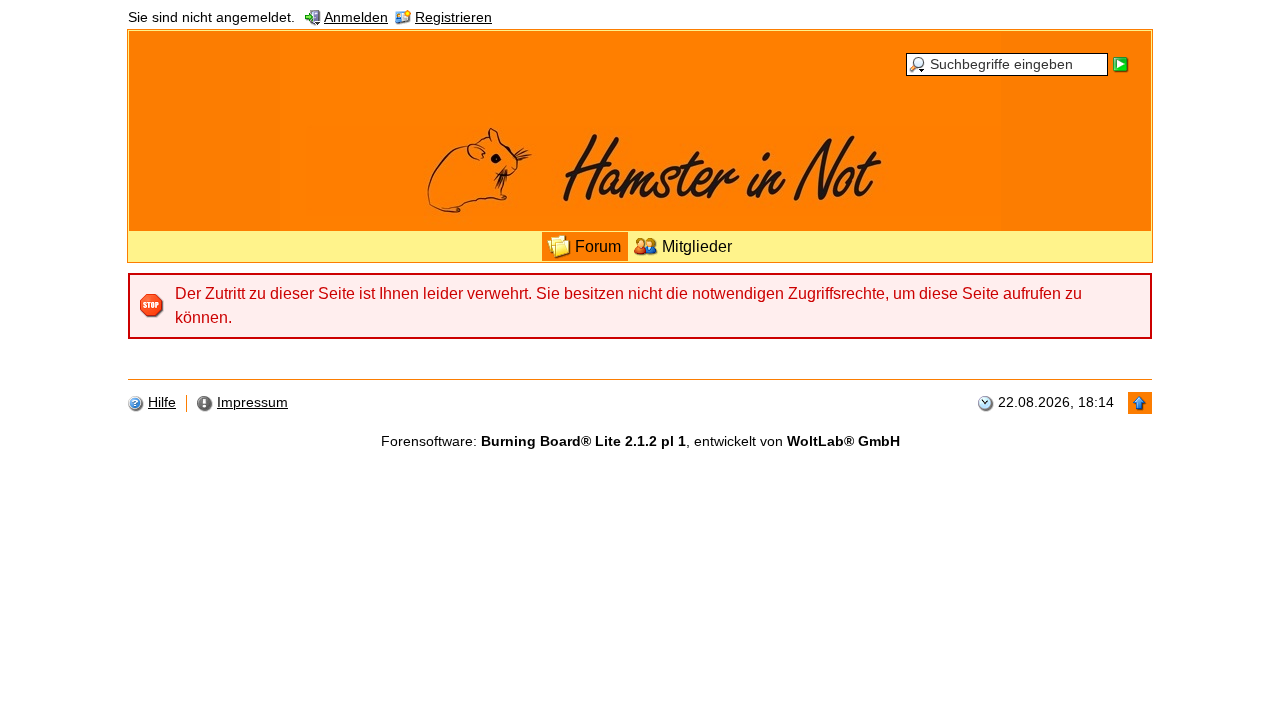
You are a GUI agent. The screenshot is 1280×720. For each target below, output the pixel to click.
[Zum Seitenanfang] (1140, 402)
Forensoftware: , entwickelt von (640, 441)
